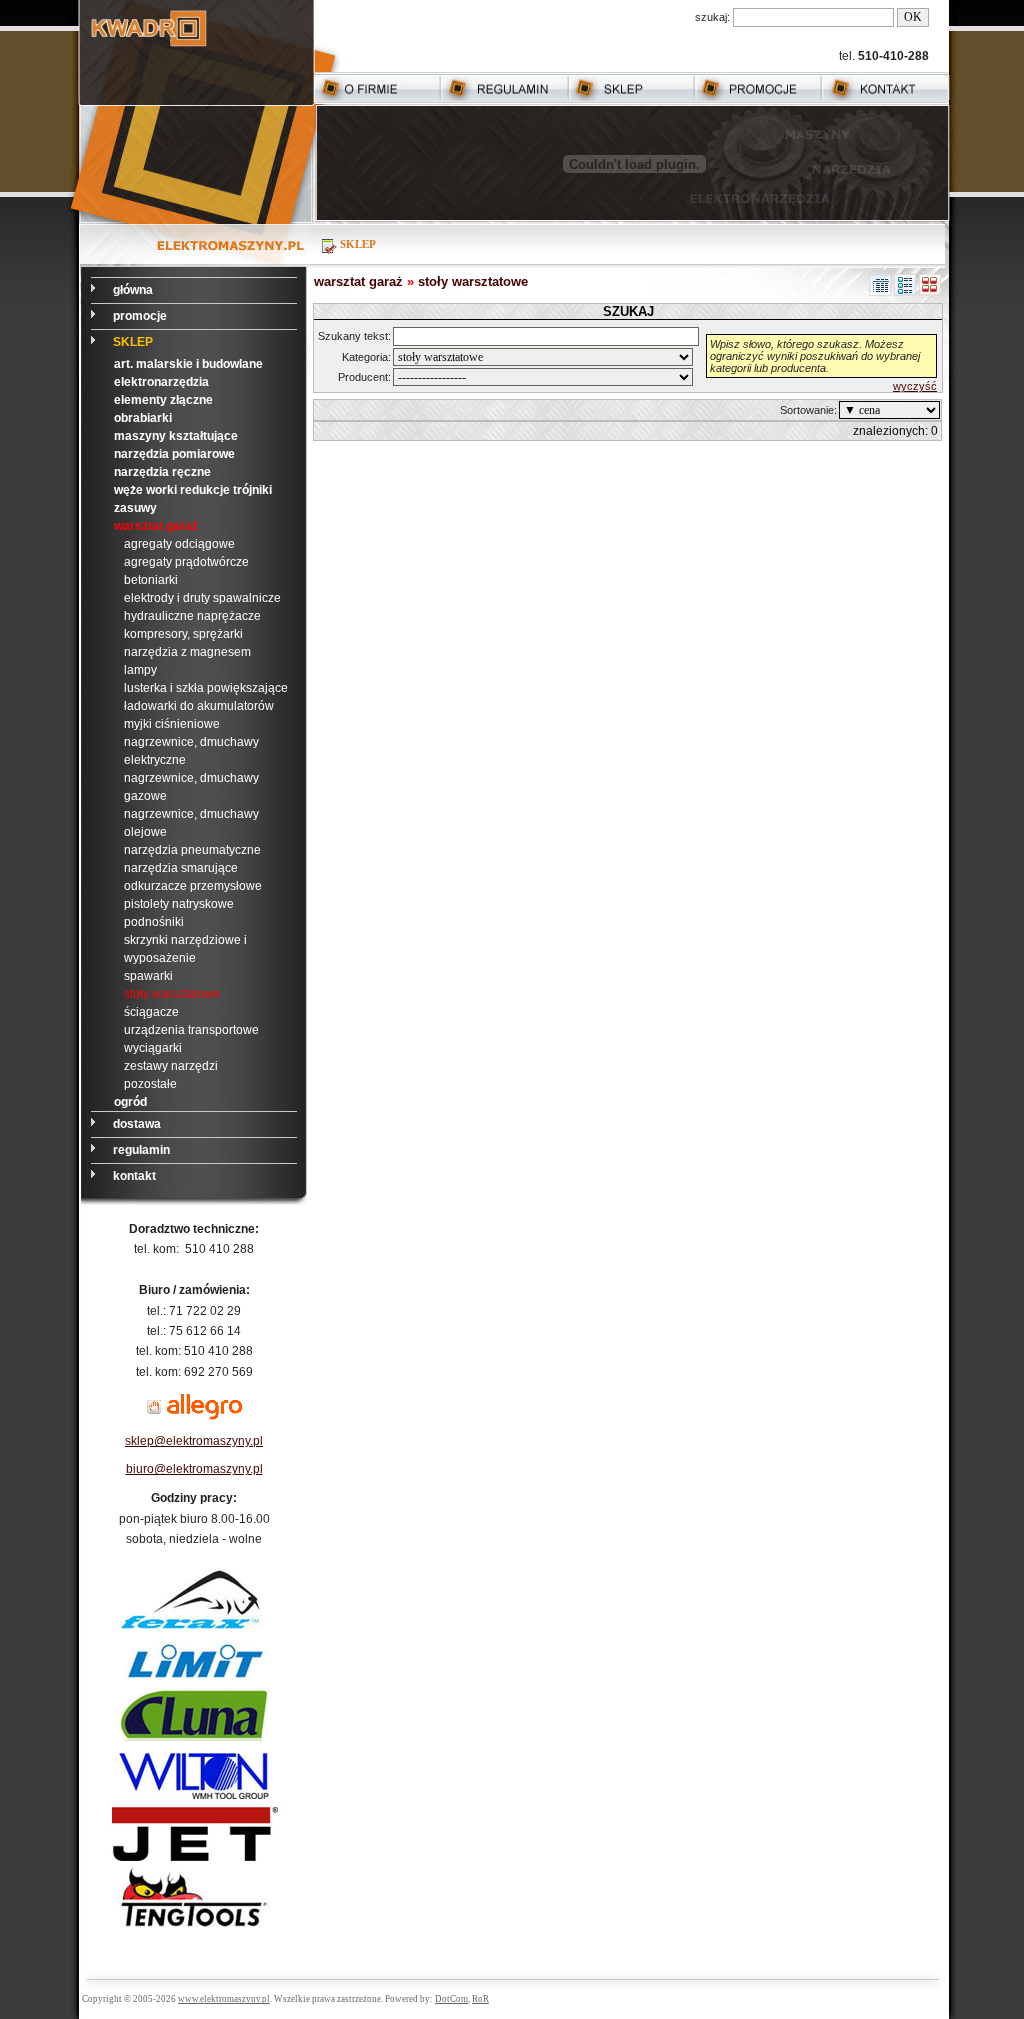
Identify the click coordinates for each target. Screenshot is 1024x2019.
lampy (140, 670)
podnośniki (154, 922)
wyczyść (915, 386)
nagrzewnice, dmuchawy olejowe (191, 823)
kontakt (136, 1176)
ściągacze (151, 1012)
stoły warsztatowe (172, 994)
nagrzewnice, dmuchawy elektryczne (191, 751)
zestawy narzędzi (171, 1066)
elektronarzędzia (161, 382)
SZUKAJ (628, 311)
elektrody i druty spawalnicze (202, 598)
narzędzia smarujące (181, 868)
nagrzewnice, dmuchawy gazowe (191, 787)
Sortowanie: (808, 410)
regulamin (143, 1150)
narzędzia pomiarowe (174, 454)
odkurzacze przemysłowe (193, 886)
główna (134, 290)
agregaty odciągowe (179, 544)
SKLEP (133, 342)
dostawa (138, 1124)
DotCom (451, 1999)
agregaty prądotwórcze (186, 562)
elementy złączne (163, 400)
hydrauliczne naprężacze (192, 616)
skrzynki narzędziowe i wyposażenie (185, 949)
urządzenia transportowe (191, 1030)
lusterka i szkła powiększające (206, 688)
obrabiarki (143, 418)
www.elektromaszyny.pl (224, 1999)
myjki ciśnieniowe (172, 724)
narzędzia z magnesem (187, 652)
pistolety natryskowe (179, 904)
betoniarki (151, 580)
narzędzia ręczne (162, 472)
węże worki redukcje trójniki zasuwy (193, 499)
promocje (141, 316)
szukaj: (712, 17)
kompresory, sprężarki (183, 634)
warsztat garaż (156, 526)
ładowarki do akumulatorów (199, 706)
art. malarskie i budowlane (188, 364)
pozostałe (150, 1084)
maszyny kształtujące (176, 436)
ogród (130, 1102)
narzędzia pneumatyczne (192, 850)
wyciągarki (153, 1048)
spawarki (148, 976)
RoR (480, 1999)
